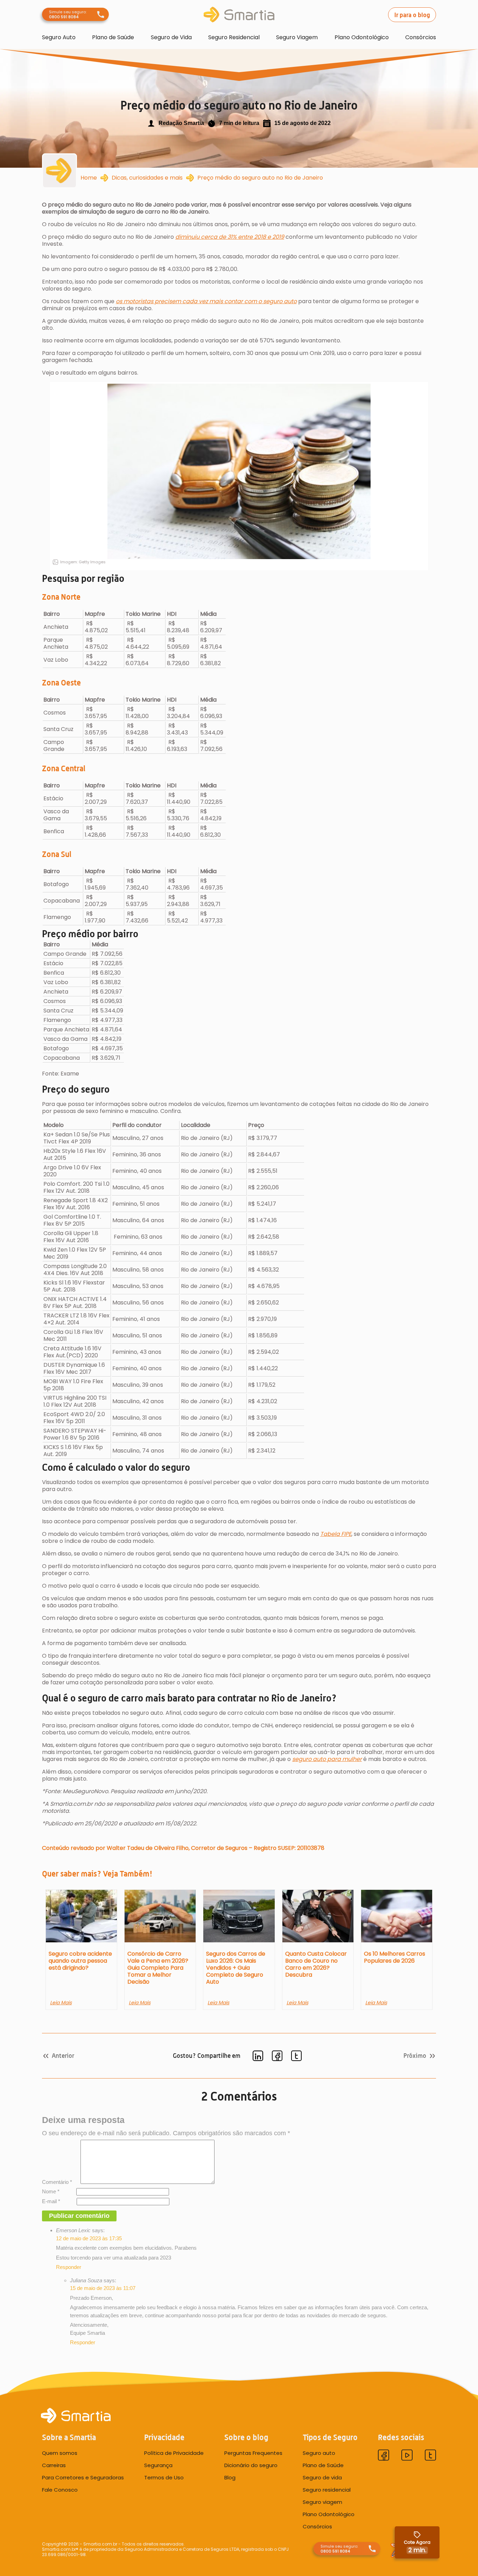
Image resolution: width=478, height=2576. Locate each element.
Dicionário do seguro (251, 2465)
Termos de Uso (164, 2478)
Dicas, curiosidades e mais (147, 178)
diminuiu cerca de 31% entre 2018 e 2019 (230, 237)
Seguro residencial (327, 2490)
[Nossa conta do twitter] (430, 2456)
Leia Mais (61, 2003)
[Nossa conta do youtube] (407, 2456)
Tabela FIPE (336, 1534)
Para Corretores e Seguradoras (83, 2478)
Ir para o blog (412, 15)
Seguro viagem (322, 2502)
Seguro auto (319, 2453)
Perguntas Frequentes (253, 2453)
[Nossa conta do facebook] (384, 2456)
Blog (230, 2478)
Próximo (415, 2056)
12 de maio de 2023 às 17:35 (89, 2238)
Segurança (158, 2465)
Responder (69, 2267)
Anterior (63, 2056)
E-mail (51, 2201)
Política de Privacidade (174, 2453)
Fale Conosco (60, 2490)
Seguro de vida (322, 2478)
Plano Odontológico (362, 37)
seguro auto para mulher (327, 1759)
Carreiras (54, 2465)
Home (89, 178)
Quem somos (60, 2453)
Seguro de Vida (171, 37)
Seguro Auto (59, 37)
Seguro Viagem (297, 37)
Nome (51, 2191)
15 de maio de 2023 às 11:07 (103, 2288)
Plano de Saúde (113, 37)
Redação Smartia (181, 123)
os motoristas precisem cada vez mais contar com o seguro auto (206, 301)
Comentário (57, 2182)
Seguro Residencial (234, 37)
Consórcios (421, 37)
